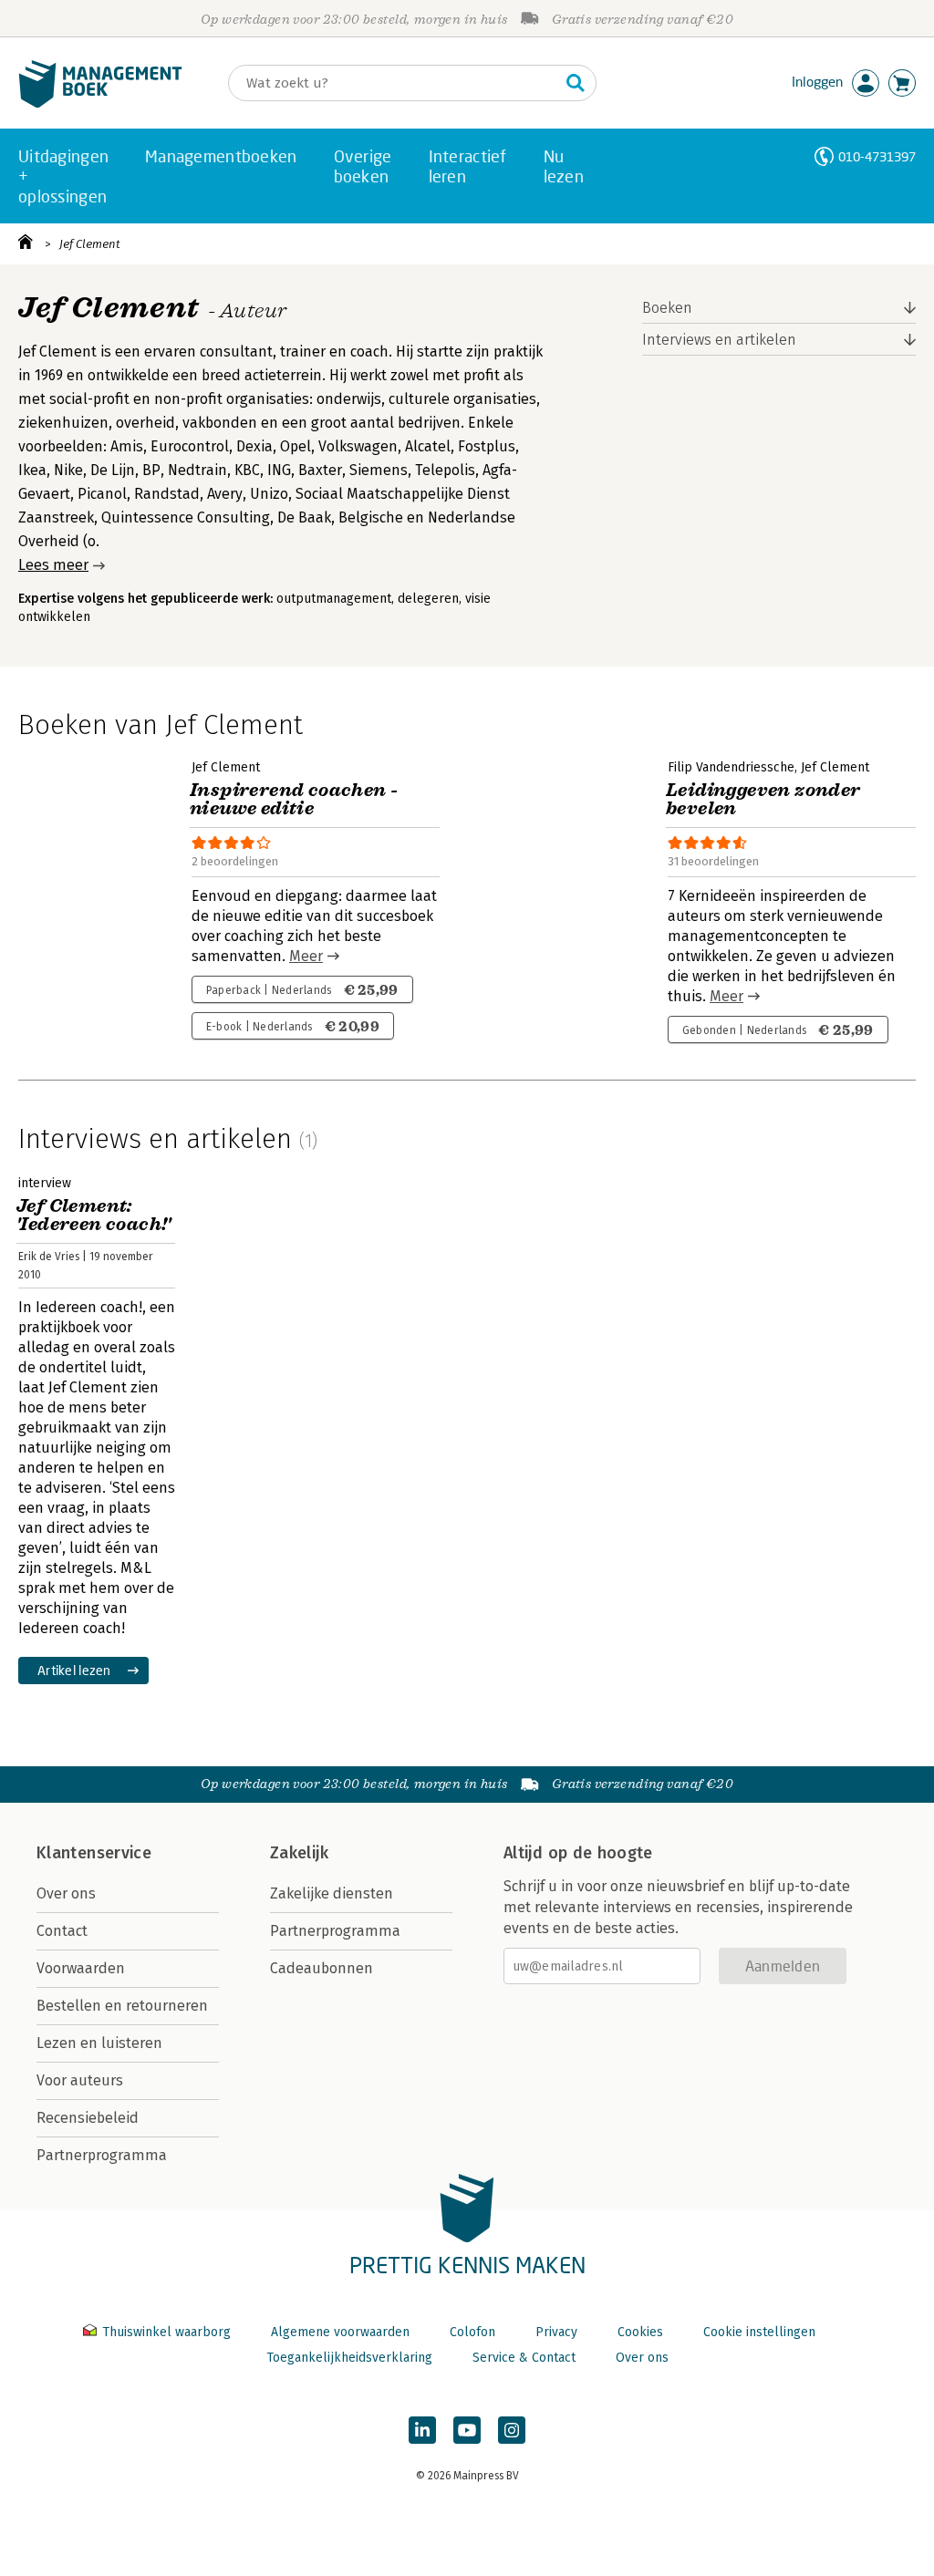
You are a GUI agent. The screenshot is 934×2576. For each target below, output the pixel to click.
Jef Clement (90, 244)
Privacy (556, 2332)
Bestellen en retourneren (122, 2006)
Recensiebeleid (88, 2118)
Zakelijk (299, 1853)
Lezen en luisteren (99, 2043)
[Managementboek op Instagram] (512, 2430)
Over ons (66, 1893)
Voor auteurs (80, 2080)
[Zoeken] (576, 83)
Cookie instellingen (759, 2332)
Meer (306, 956)
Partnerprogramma (102, 2155)
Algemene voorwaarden (340, 2332)
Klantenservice (94, 1853)
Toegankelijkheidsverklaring (349, 2358)
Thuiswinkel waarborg (166, 2332)
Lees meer (53, 565)
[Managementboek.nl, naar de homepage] (100, 103)
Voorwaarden (81, 1968)
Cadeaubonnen (322, 1968)
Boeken (667, 308)
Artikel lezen (74, 1670)
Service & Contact (524, 2358)
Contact (62, 1931)
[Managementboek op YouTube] (467, 2430)
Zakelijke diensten (332, 1893)
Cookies (640, 2332)
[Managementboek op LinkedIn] (422, 2430)
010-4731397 (877, 156)
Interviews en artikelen (719, 340)
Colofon (472, 2332)
